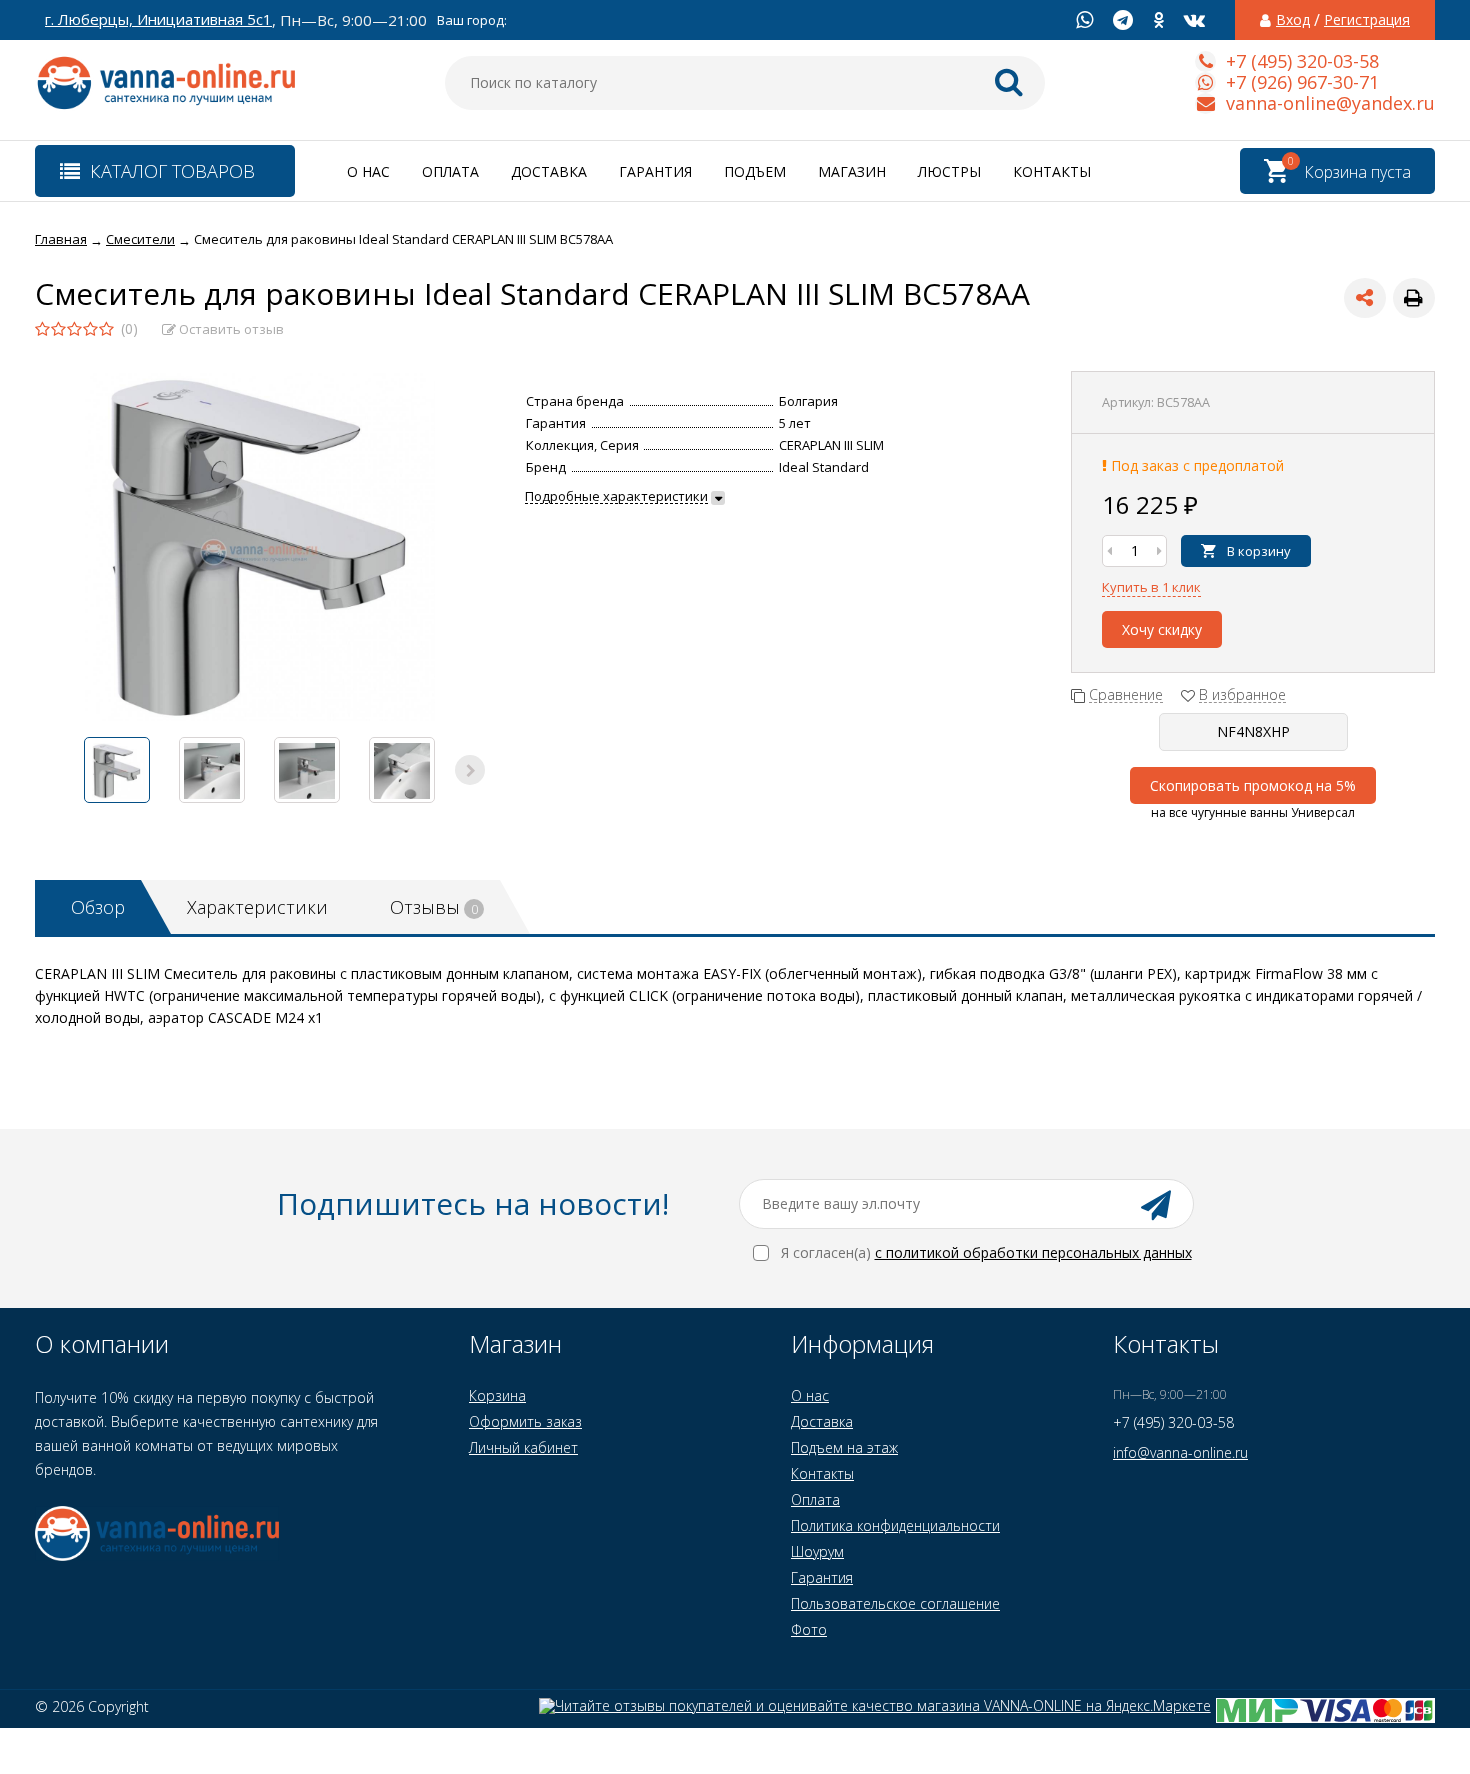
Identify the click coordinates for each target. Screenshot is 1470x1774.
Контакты (1052, 171)
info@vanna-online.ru (1180, 1452)
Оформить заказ (525, 1421)
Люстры (949, 171)
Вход (1293, 20)
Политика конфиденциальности (895, 1525)
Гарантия (655, 171)
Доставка (549, 171)
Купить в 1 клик (1151, 587)
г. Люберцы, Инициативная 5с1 (158, 19)
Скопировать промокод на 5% (1253, 785)
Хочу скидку (1162, 629)
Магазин (852, 171)
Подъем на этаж (844, 1447)
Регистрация (1367, 20)
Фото (809, 1629)
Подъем (755, 171)
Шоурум (817, 1551)
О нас (368, 171)
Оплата (450, 171)
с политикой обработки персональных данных (1033, 1252)
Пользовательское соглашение (895, 1603)
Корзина (497, 1395)
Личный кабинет (523, 1447)
